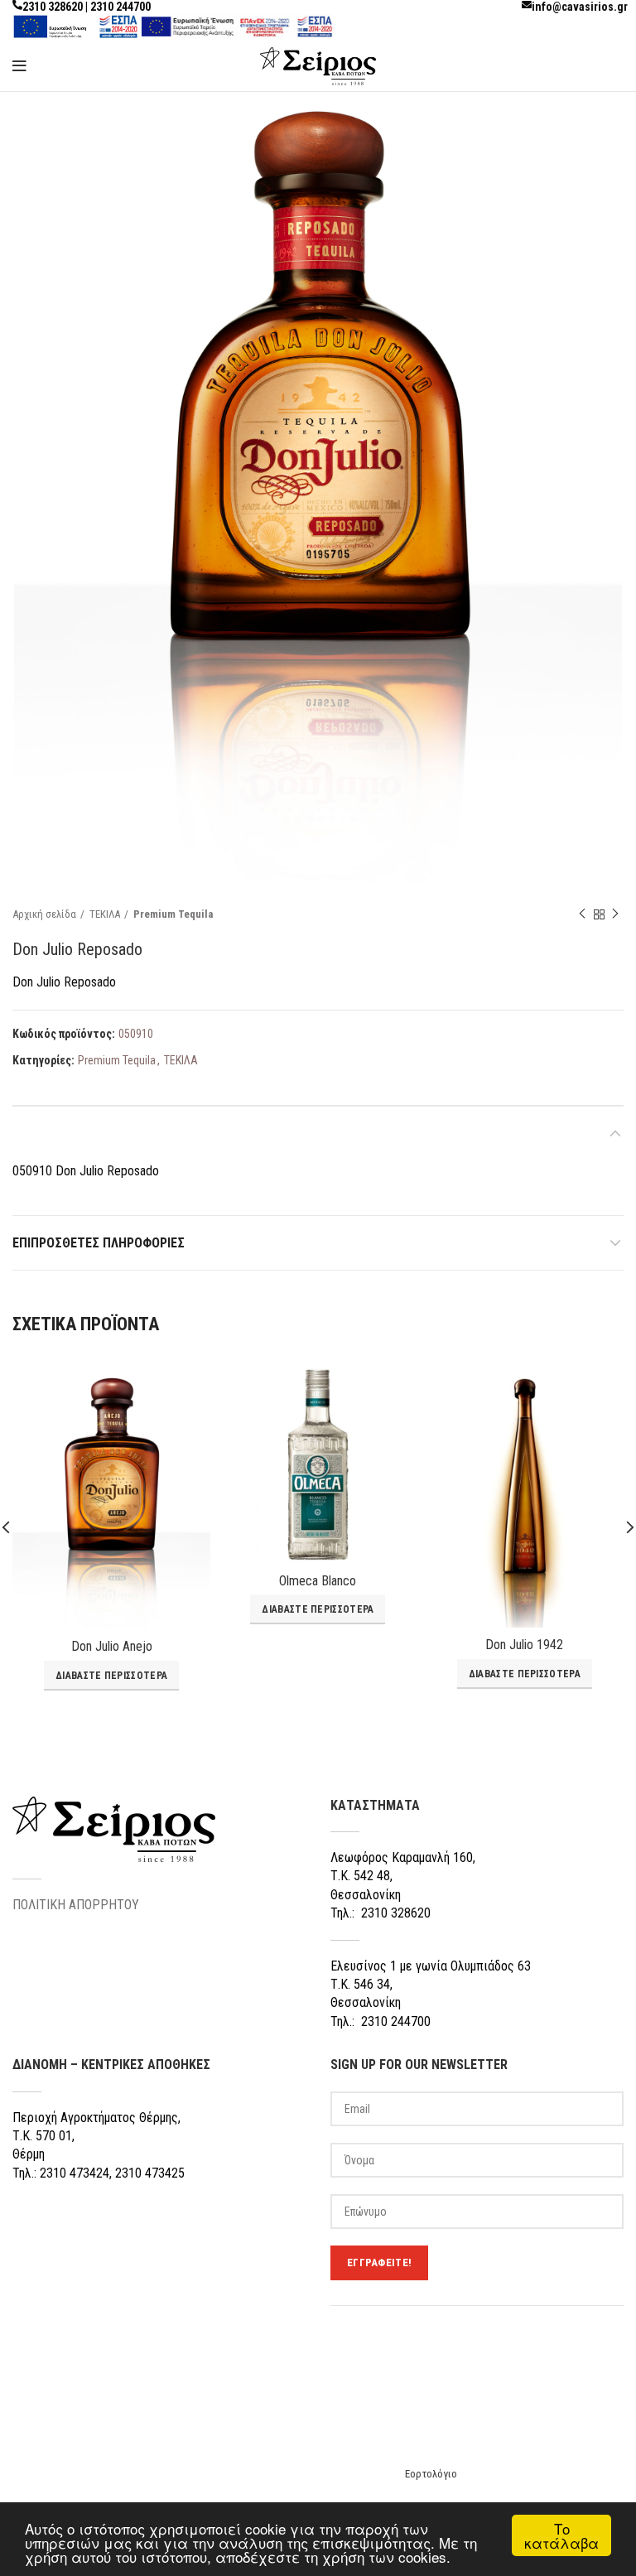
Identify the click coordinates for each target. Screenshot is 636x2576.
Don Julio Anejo (112, 1646)
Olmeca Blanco (318, 1581)
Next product (615, 914)
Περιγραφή (45, 1134)
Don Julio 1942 (524, 1645)
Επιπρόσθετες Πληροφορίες (99, 1243)
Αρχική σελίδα (44, 914)
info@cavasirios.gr (580, 7)
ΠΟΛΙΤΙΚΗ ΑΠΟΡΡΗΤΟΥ (76, 1905)
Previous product (582, 914)
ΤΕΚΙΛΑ (105, 914)
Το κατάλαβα (561, 2535)
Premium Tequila (173, 914)
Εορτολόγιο (431, 2474)
